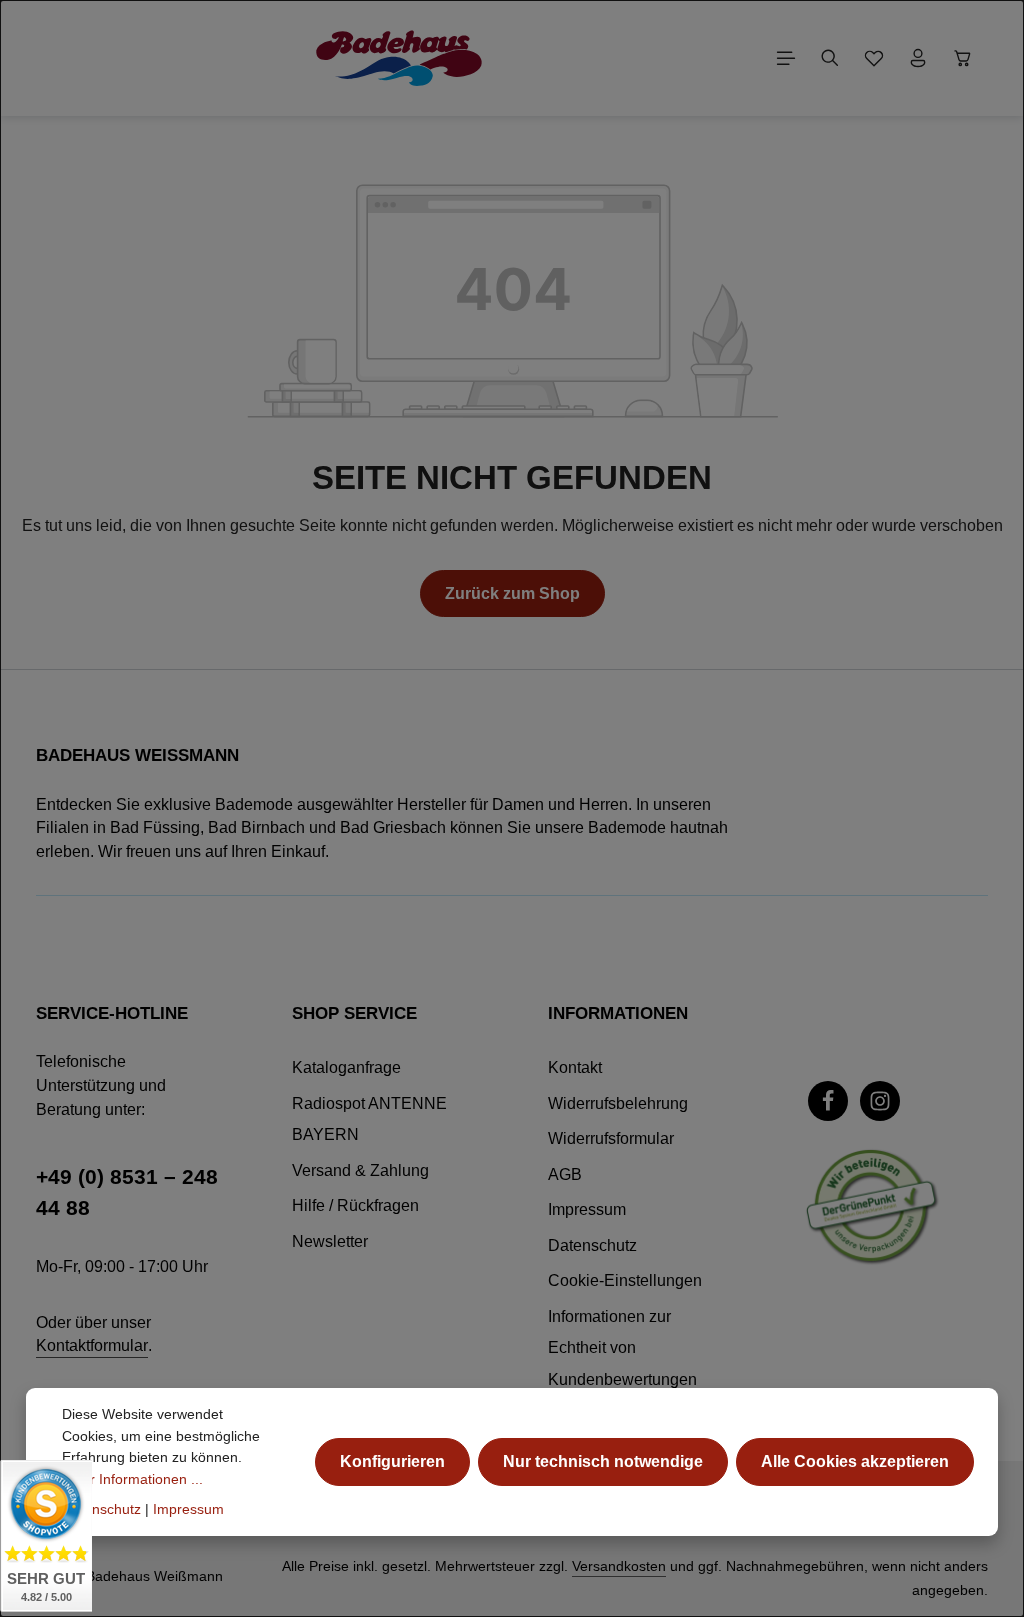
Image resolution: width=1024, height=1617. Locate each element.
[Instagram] (880, 1101)
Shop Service (354, 1013)
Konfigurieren (392, 1461)
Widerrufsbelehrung (618, 1103)
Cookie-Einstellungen (625, 1280)
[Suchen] (830, 58)
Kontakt (575, 1067)
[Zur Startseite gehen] (399, 58)
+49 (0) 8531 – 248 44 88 (127, 1192)
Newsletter (330, 1241)
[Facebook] (828, 1101)
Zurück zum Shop (512, 593)
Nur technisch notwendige (603, 1461)
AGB (565, 1174)
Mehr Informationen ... (132, 1479)
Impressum (587, 1209)
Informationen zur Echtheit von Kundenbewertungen (622, 1348)
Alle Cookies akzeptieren (855, 1461)
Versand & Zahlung (360, 1170)
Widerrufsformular (611, 1138)
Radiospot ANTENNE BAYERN (369, 1119)
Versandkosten (619, 1566)
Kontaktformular (92, 1345)
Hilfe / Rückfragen (355, 1205)
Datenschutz (592, 1245)
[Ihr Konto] (918, 58)
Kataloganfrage (346, 1067)
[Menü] (786, 58)
